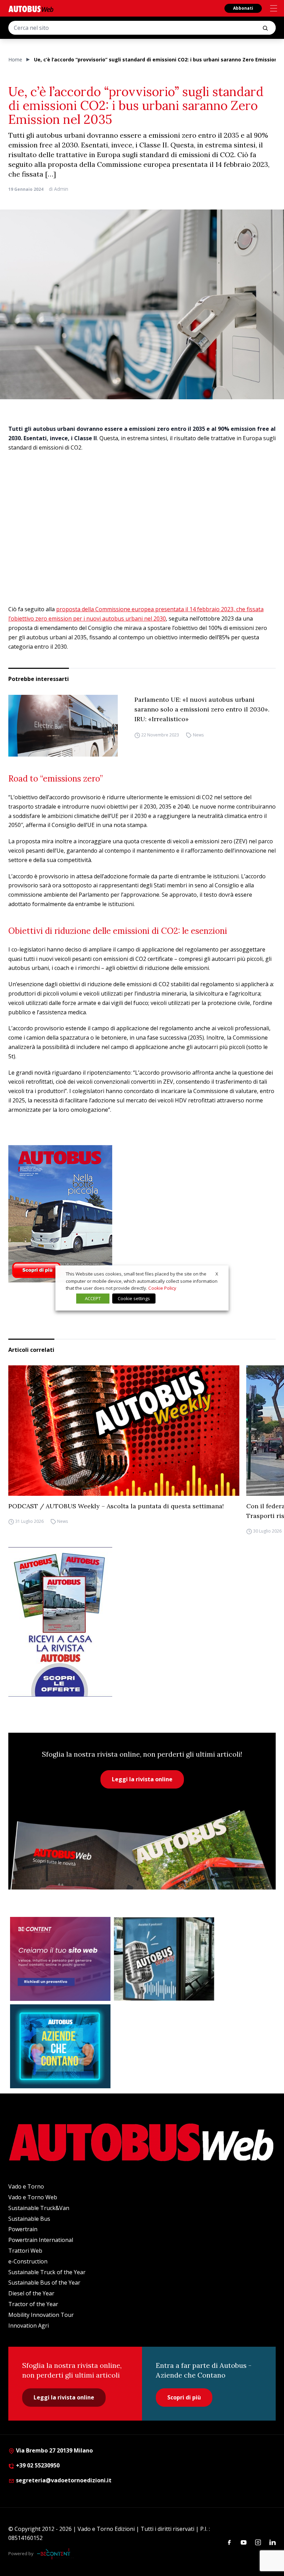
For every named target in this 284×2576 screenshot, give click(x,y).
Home (15, 59)
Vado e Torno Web (33, 2197)
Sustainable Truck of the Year (47, 2272)
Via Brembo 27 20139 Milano (54, 2450)
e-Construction (28, 2261)
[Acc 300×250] (60, 2046)
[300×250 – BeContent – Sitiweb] (60, 1959)
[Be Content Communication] (55, 2554)
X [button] (217, 1274)
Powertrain (23, 2229)
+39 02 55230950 (37, 2465)
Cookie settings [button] (134, 1298)
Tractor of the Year (33, 2304)
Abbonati (243, 8)
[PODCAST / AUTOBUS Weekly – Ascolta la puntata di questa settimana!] (124, 1430)
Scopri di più (184, 2397)
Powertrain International (41, 2240)
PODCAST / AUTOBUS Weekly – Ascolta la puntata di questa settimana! (116, 1506)
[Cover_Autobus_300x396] (142, 1214)
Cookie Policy (162, 1288)
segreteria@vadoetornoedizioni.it (64, 2480)
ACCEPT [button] (93, 1298)
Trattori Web (25, 2251)
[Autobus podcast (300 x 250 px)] (164, 1959)
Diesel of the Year (31, 2293)
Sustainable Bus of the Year (44, 2283)
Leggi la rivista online (142, 1779)
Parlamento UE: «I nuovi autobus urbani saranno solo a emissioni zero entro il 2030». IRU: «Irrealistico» (202, 709)
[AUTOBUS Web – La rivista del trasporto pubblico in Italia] (31, 9)
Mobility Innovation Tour (41, 2315)
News (198, 735)
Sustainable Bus (29, 2219)
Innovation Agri (29, 2326)
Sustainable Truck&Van (39, 2208)
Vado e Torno (26, 2186)
